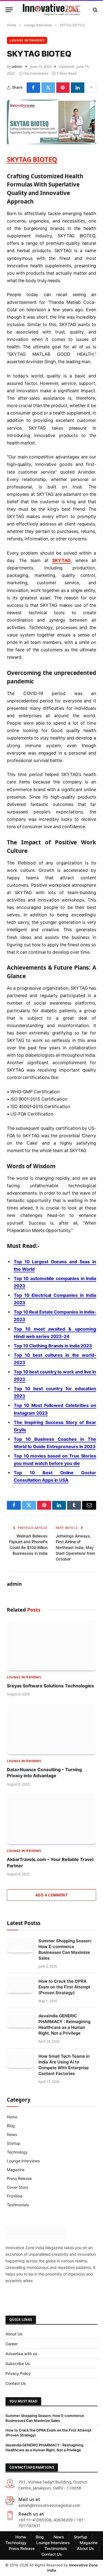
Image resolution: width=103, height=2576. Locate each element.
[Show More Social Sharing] (91, 88)
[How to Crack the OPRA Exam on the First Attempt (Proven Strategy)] (20, 1985)
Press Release (19, 2178)
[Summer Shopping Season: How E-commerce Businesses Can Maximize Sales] (20, 1945)
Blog (11, 2126)
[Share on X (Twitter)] (48, 88)
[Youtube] (65, 2296)
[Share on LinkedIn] (78, 88)
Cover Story (18, 2187)
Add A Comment (51, 1895)
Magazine (16, 2170)
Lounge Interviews (27, 40)
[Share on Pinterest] (63, 88)
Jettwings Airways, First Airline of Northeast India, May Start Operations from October (75, 1547)
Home (12, 2117)
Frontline (15, 2196)
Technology (17, 2152)
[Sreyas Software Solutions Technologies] (51, 1645)
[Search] (95, 10)
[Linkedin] (83, 2296)
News (12, 2134)
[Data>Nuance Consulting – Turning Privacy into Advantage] (51, 1729)
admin (17, 66)
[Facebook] (12, 2296)
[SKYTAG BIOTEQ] (51, 143)
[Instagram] (48, 2296)
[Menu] (9, 10)
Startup (14, 2143)
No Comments (36, 73)
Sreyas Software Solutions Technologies (50, 1686)
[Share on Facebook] (33, 88)
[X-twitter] (30, 2296)
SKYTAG (61, 560)
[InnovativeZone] (51, 10)
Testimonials (18, 2205)
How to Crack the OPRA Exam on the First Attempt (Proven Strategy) (64, 1987)
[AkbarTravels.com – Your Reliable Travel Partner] (51, 1819)
